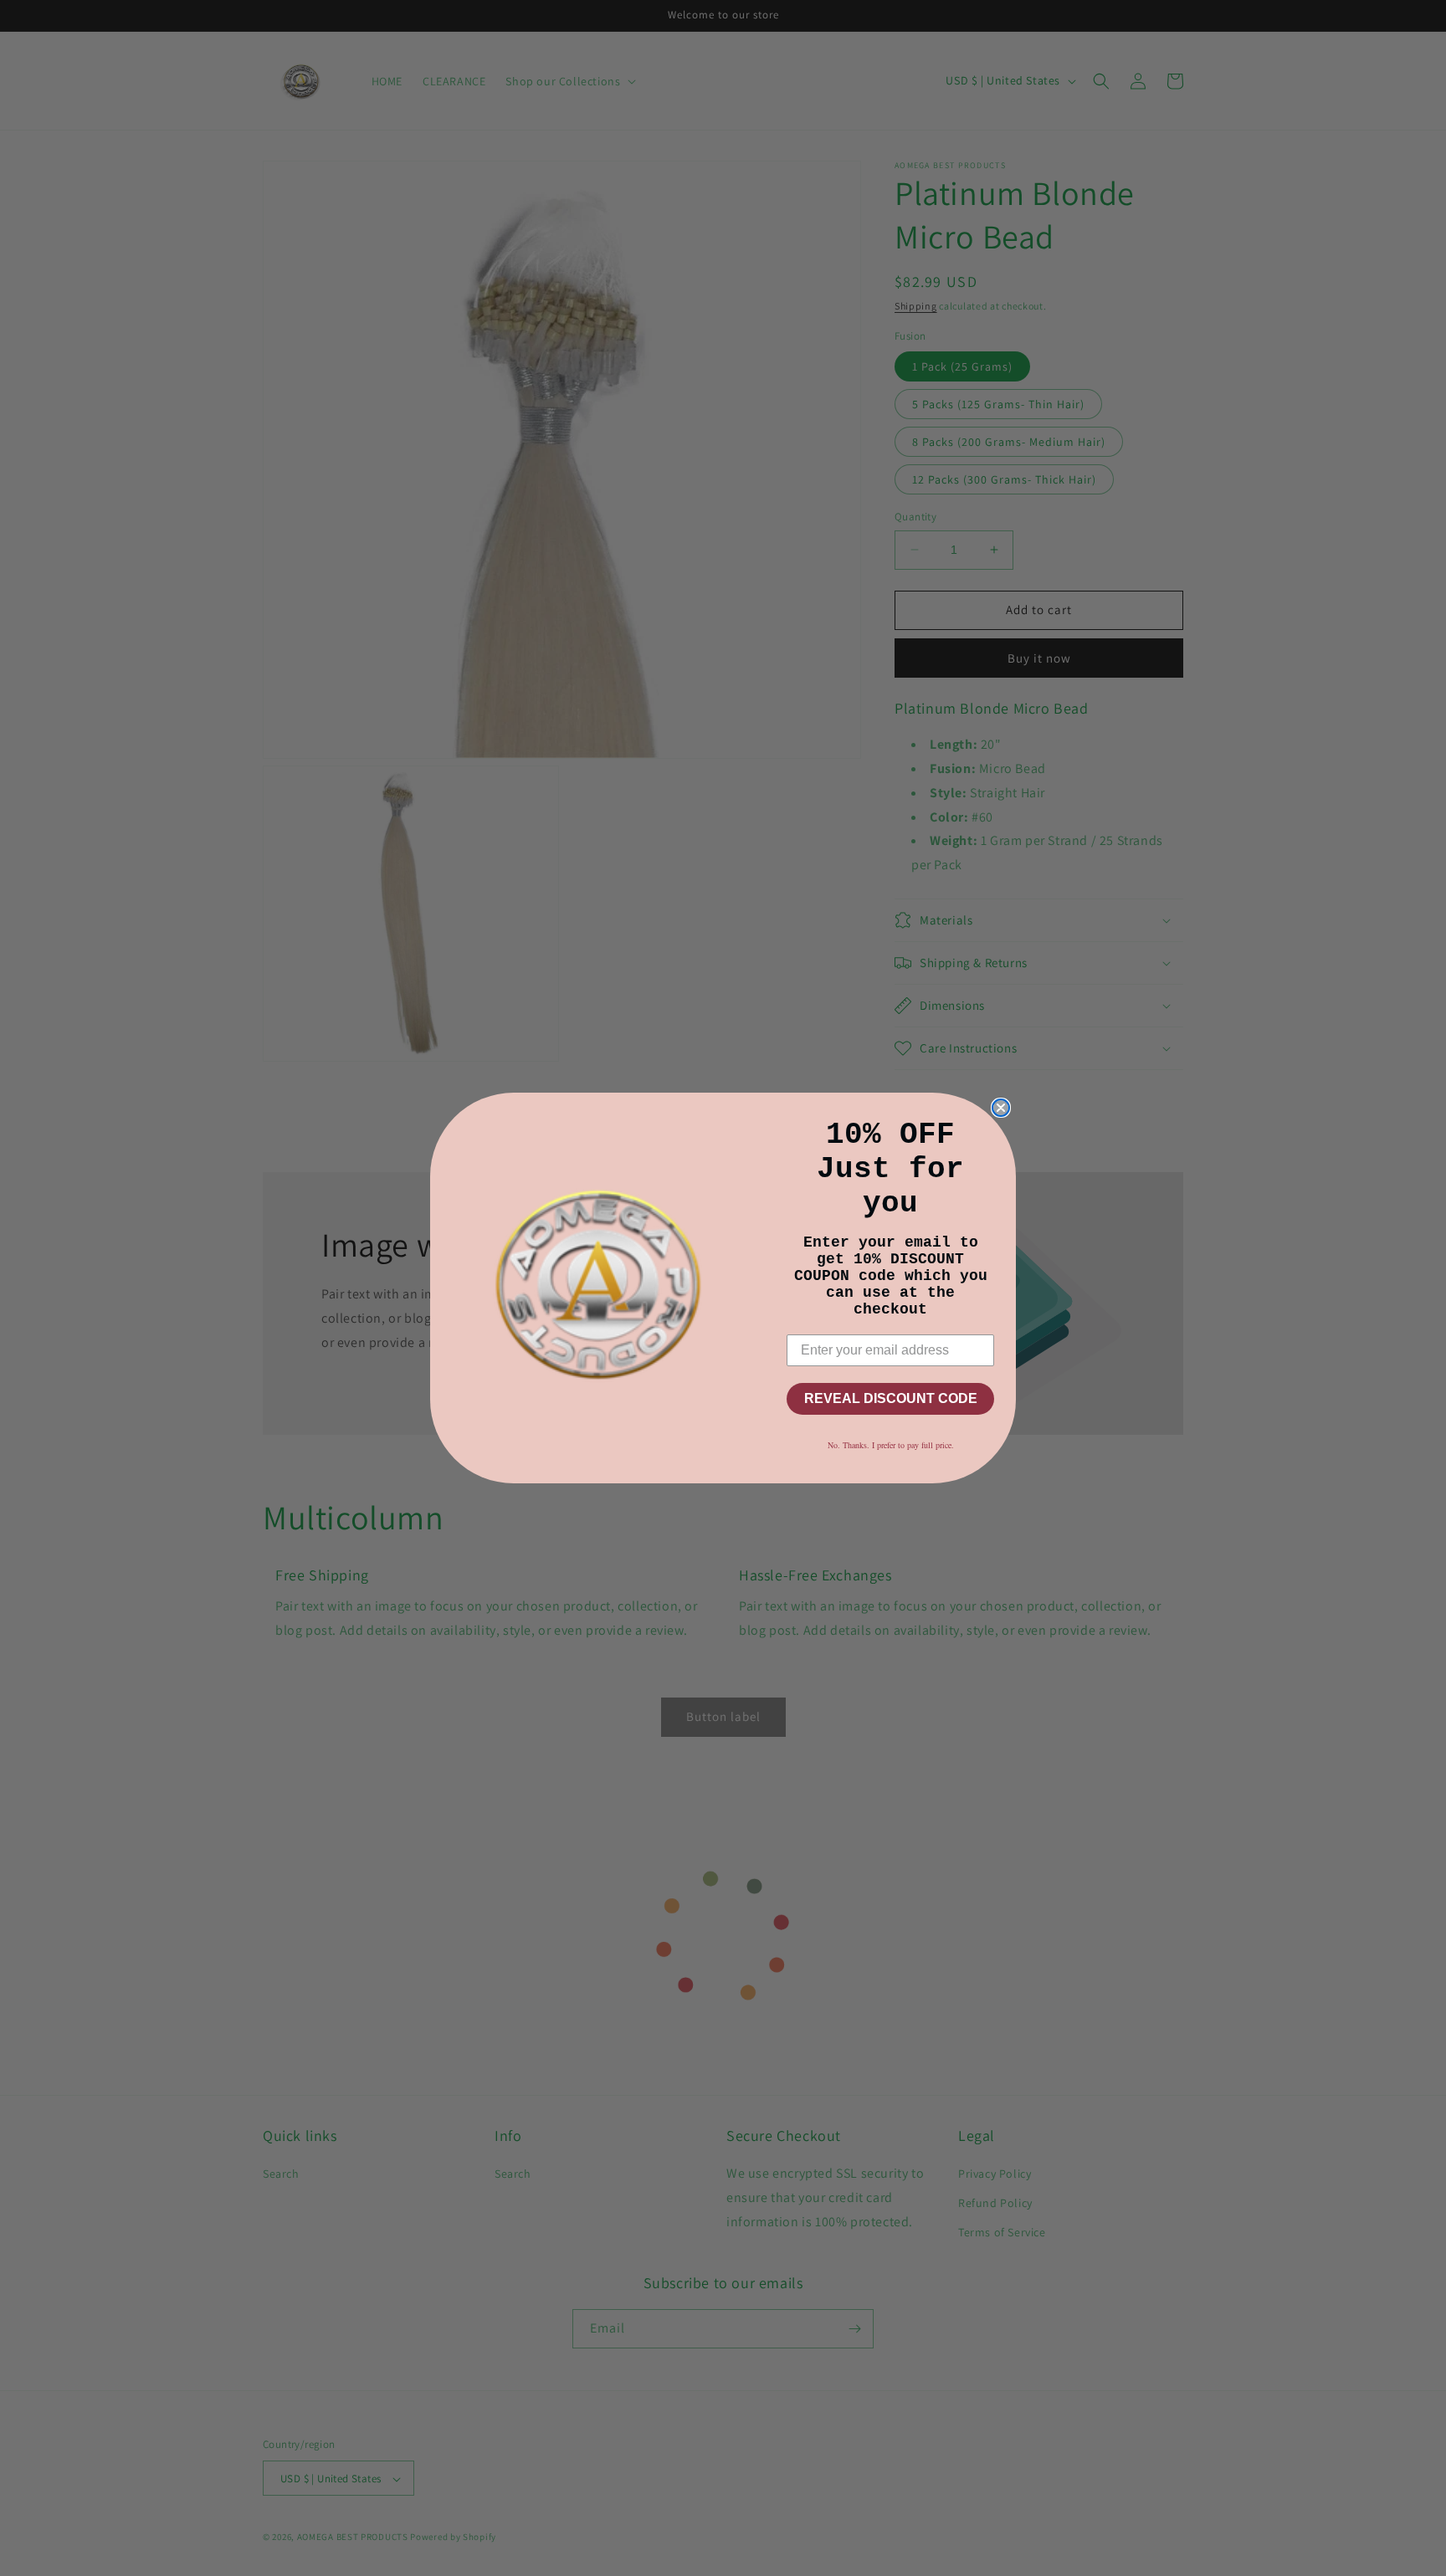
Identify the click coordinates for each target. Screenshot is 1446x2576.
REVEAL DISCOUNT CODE (891, 1398)
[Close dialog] (1001, 1108)
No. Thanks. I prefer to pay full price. (891, 1445)
